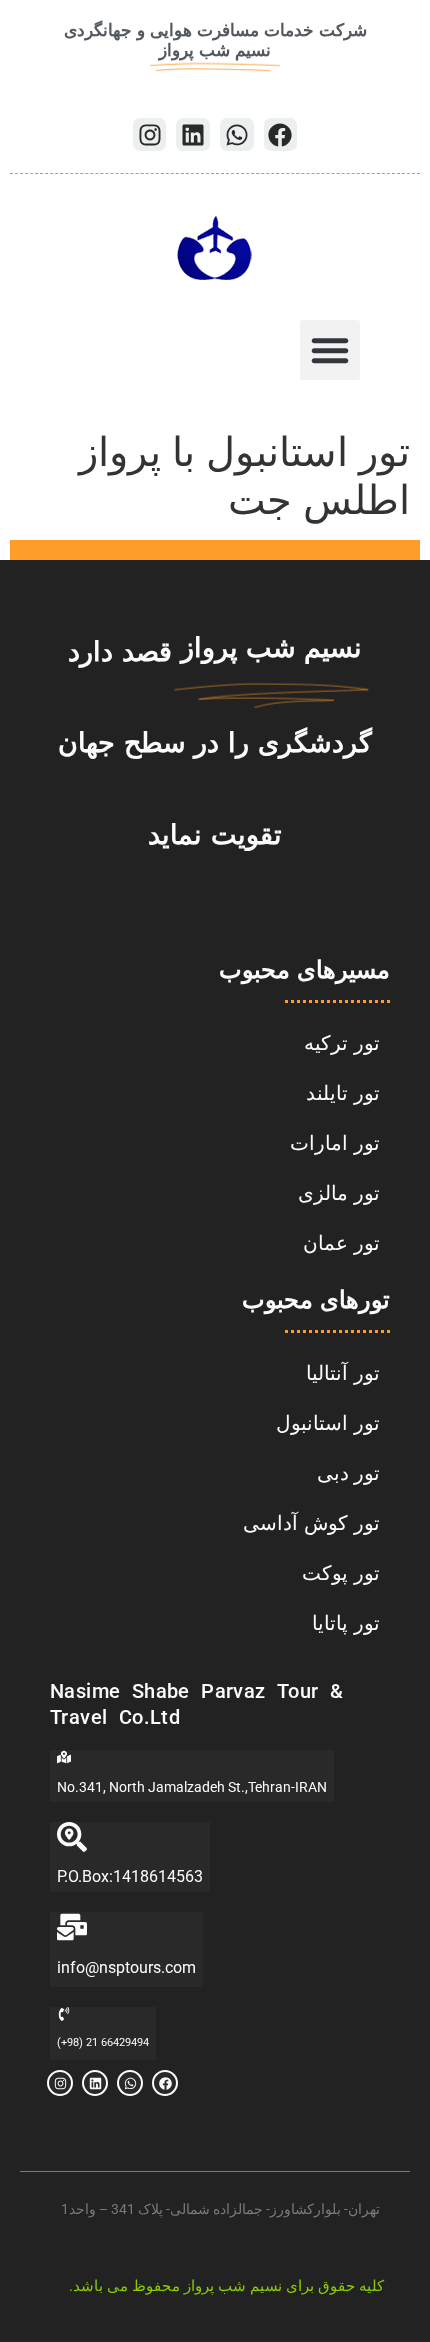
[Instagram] (150, 135)
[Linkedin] (193, 135)
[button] (330, 350)
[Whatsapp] (237, 135)
